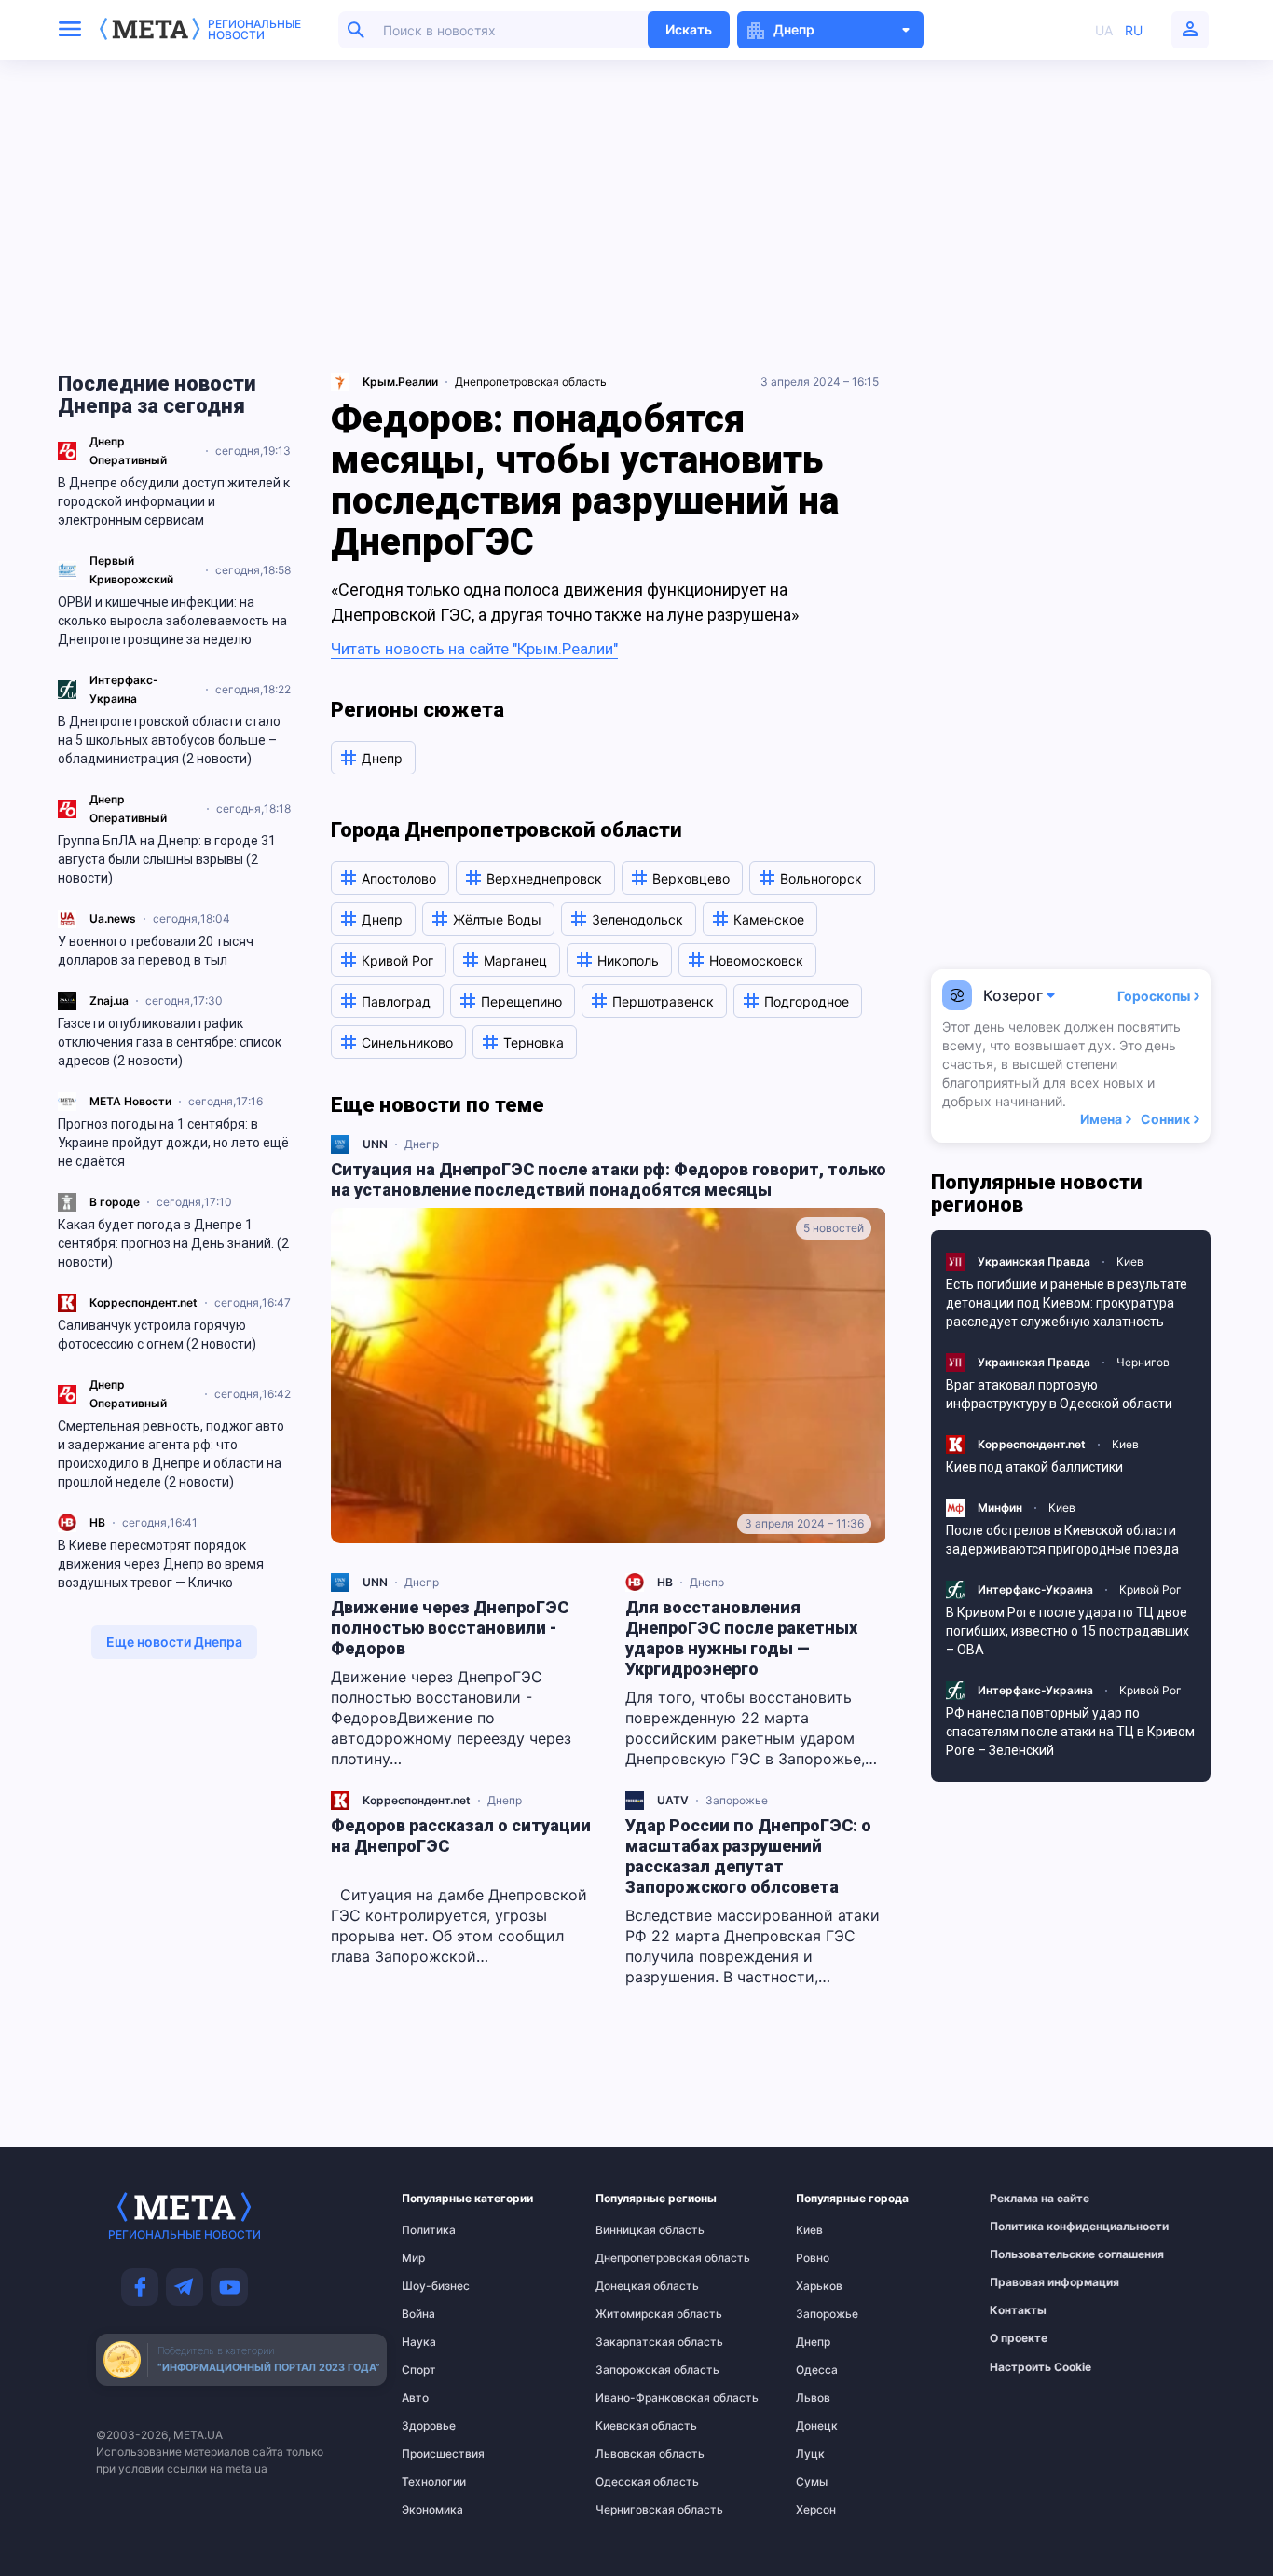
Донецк (817, 2426)
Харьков (819, 2286)
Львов (813, 2398)
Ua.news (113, 918)
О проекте (1019, 2338)
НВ (97, 1522)
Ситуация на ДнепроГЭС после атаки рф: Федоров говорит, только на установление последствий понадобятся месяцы (609, 1179)
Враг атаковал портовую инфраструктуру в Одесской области (1059, 1394)
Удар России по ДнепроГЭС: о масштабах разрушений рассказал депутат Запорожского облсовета (748, 1856)
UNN (375, 1144)
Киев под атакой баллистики (1034, 1467)
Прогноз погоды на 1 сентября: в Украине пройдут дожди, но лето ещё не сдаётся (173, 1143)
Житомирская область (633, 2314)
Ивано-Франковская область (633, 2398)
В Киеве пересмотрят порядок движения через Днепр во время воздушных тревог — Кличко (161, 1564)
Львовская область (633, 2454)
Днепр (422, 1144)
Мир (413, 2258)
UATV (673, 1800)
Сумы (812, 2482)
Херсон (816, 2510)
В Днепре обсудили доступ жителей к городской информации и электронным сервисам (174, 501)
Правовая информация (1031, 2282)
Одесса (817, 2370)
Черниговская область (633, 2510)
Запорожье (737, 1800)
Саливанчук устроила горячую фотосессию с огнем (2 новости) (157, 1335)
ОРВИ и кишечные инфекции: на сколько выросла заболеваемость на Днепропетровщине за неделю (172, 621)
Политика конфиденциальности (1031, 2227)
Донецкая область (633, 2286)
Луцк (810, 2454)
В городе (115, 1202)
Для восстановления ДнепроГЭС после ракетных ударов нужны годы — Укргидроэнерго (741, 1638)
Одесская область (633, 2482)
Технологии (434, 2482)
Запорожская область (633, 2370)
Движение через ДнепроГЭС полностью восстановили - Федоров (450, 1628)
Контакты (1018, 2310)
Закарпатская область (633, 2342)
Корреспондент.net (144, 1302)
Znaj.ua (109, 1000)
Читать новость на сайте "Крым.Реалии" (474, 649)
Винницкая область (633, 2230)
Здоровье (429, 2426)
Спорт (419, 2370)
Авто (415, 2398)
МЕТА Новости (130, 1101)
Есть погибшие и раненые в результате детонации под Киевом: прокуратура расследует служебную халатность (1067, 1303)
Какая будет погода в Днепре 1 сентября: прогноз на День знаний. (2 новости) (173, 1243)
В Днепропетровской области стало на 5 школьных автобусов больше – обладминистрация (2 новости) (169, 740)
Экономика (432, 2510)
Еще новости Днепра (174, 1642)
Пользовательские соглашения (1031, 2254)
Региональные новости (254, 30)
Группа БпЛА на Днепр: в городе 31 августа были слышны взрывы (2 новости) (167, 859)
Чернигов (1143, 1362)
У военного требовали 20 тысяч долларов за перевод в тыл (156, 951)
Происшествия (438, 2454)
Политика (429, 2230)
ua (1104, 30)
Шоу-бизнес (436, 2286)
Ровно (813, 2258)
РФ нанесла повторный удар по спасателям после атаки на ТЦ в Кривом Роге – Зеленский (1070, 1732)
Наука (419, 2342)
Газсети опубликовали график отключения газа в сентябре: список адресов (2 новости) (170, 1042)
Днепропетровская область (531, 382)
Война (418, 2314)
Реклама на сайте (1031, 2199)
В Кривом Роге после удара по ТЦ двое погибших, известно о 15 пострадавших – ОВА (1068, 1631)
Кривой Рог (1150, 1589)
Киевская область (633, 2426)
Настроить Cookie (1040, 2367)
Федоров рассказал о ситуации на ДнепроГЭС (461, 1836)
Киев (1130, 1261)
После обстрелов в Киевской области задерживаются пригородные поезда (1062, 1540)
